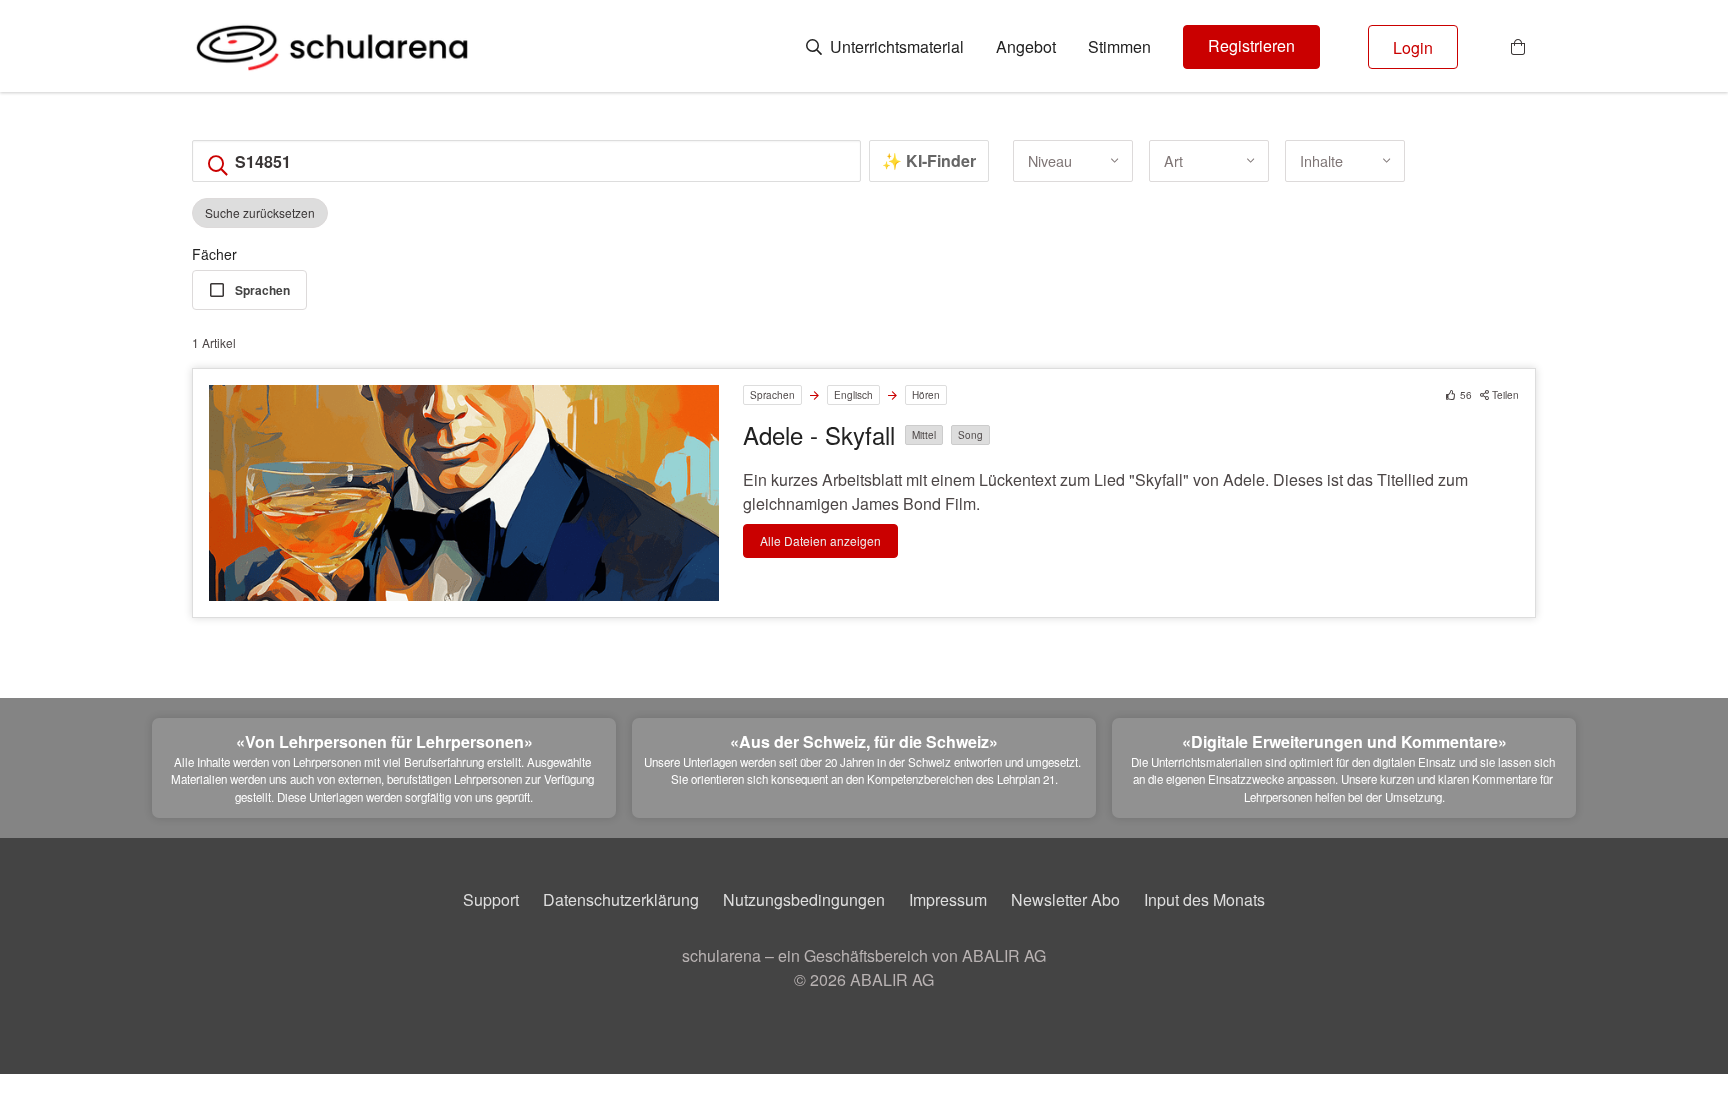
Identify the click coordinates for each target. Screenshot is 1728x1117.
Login (1413, 47)
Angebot (1026, 47)
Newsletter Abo (1065, 899)
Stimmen (1119, 47)
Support (491, 899)
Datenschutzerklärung (621, 899)
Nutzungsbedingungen (804, 899)
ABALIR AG (892, 979)
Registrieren (1251, 45)
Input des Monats (1204, 899)
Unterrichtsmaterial (895, 47)
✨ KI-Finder (929, 160)
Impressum (948, 899)
